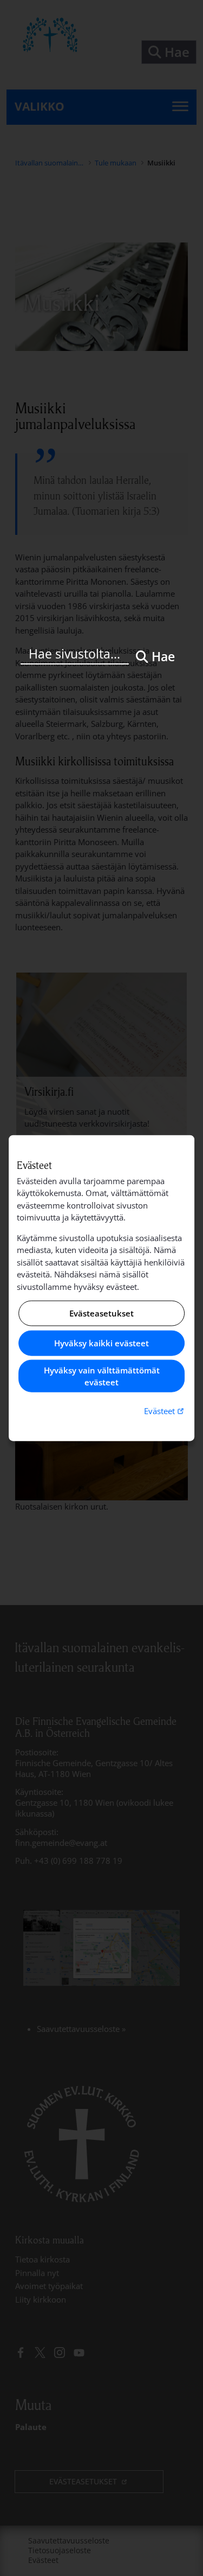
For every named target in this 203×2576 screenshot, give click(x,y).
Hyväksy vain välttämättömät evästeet (102, 1376)
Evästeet (165, 1410)
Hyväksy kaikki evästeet (101, 1343)
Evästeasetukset (101, 1313)
